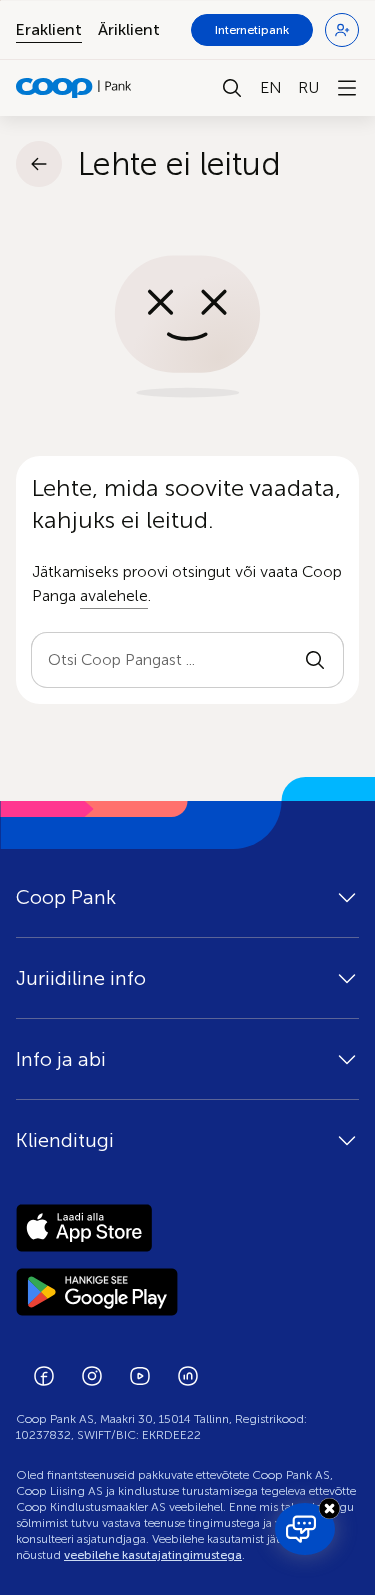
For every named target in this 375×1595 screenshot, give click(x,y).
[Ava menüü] (347, 88)
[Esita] (315, 660)
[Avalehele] (74, 88)
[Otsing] (232, 88)
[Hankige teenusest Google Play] (187, 1292)
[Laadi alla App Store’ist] (187, 1228)
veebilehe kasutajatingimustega (153, 1555)
